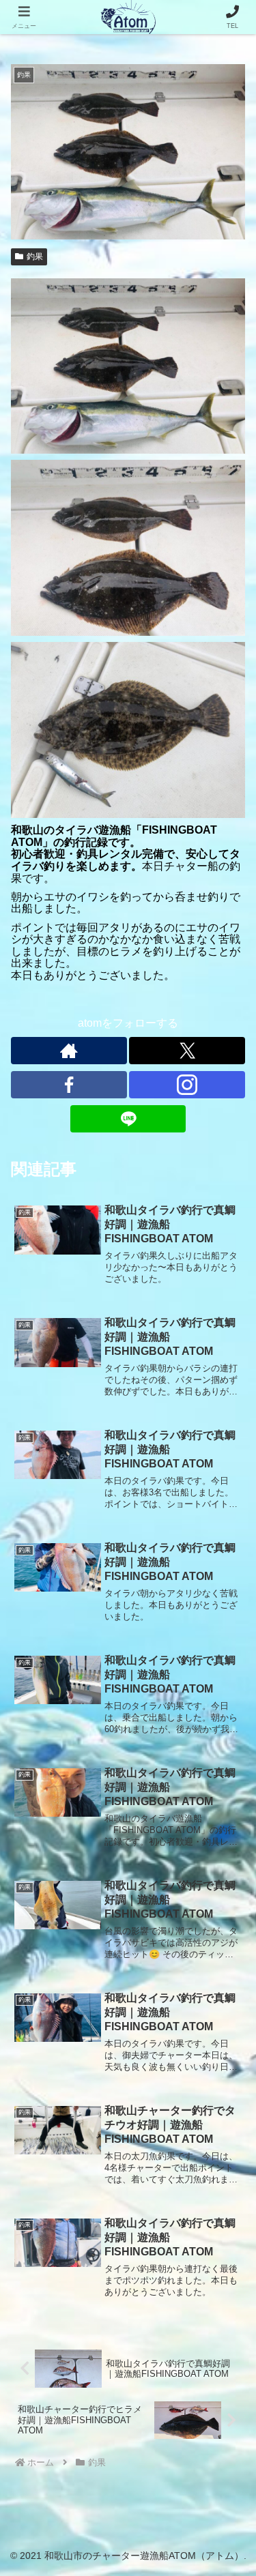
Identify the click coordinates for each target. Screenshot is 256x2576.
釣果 (35, 257)
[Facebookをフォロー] (69, 1085)
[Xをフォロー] (187, 1051)
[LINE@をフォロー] (128, 1119)
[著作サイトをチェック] (69, 1051)
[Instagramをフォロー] (187, 1085)
